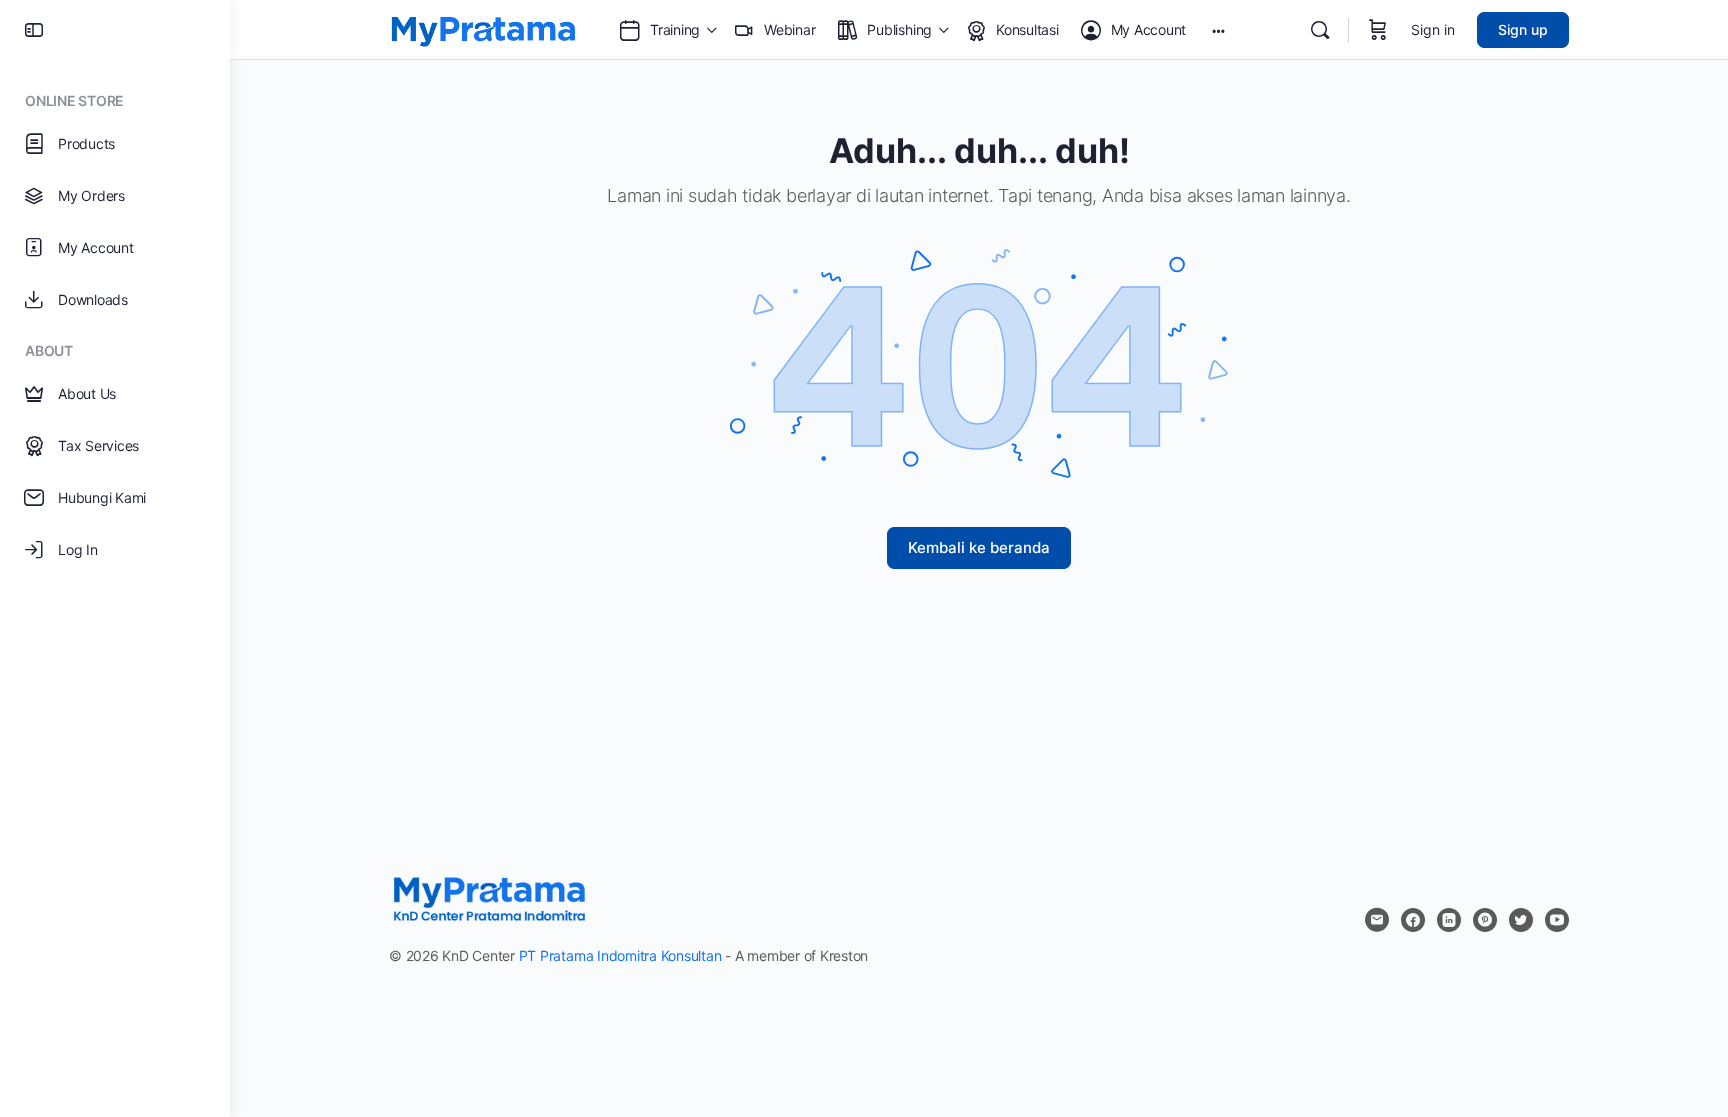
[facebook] (1413, 920)
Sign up (1523, 29)
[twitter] (1521, 920)
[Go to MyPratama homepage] (483, 28)
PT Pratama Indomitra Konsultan (620, 955)
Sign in (1433, 29)
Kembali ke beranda (979, 547)
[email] (1377, 920)
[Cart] (1378, 30)
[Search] (1320, 30)
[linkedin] (1449, 920)
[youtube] (1557, 920)
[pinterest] (1485, 920)
